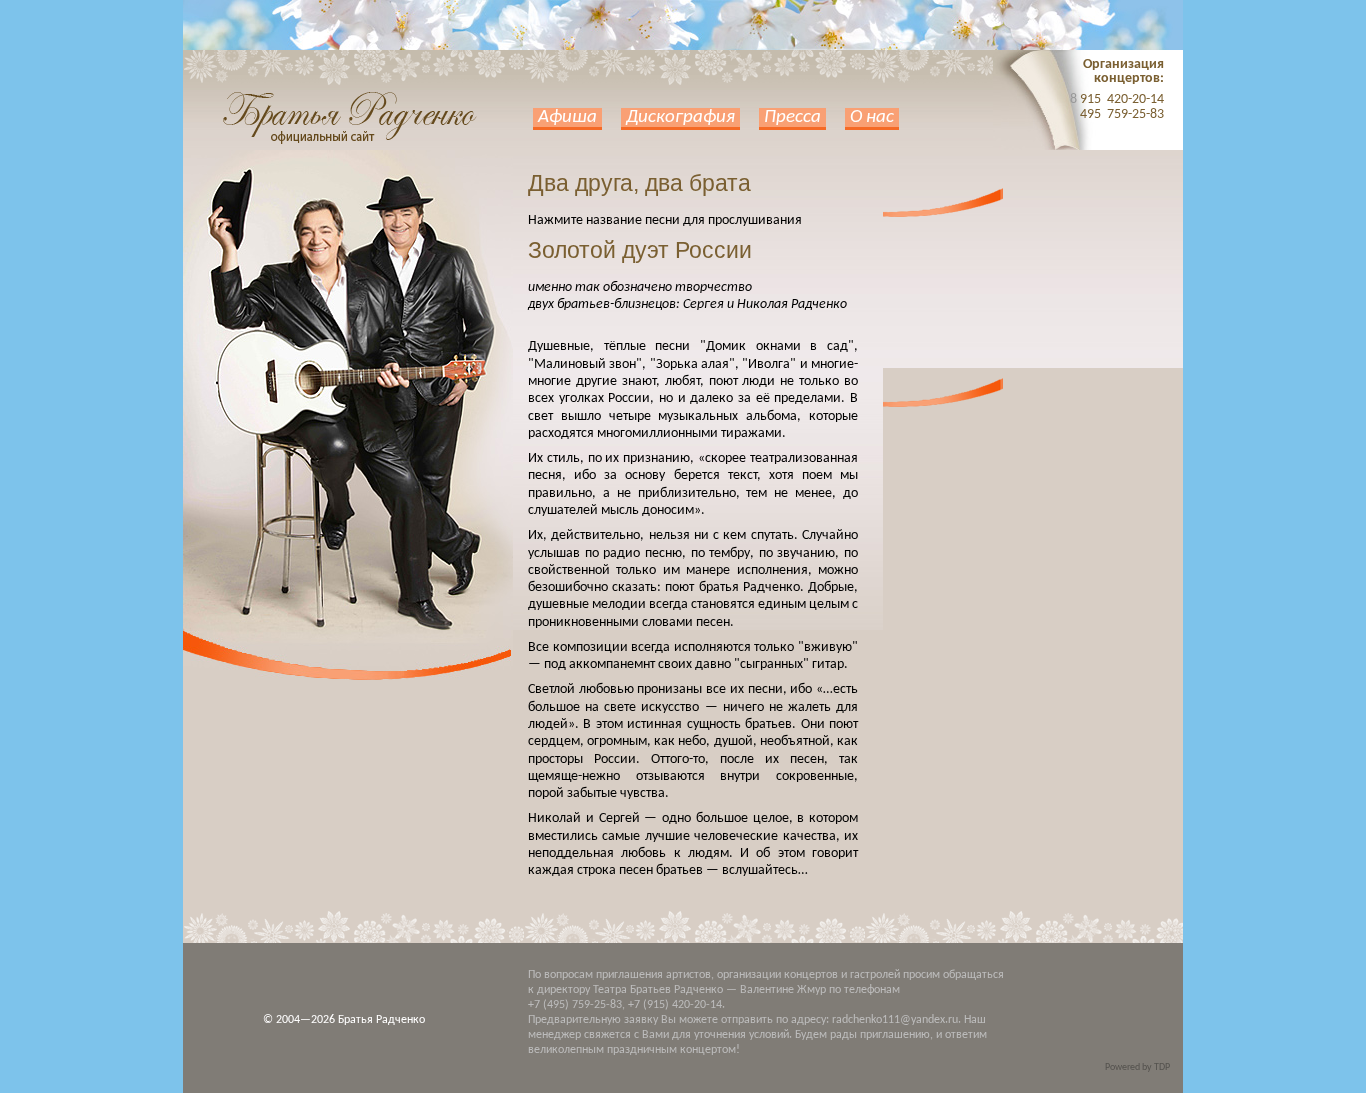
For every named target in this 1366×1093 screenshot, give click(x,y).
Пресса (792, 117)
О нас (872, 117)
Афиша (567, 117)
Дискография (680, 117)
